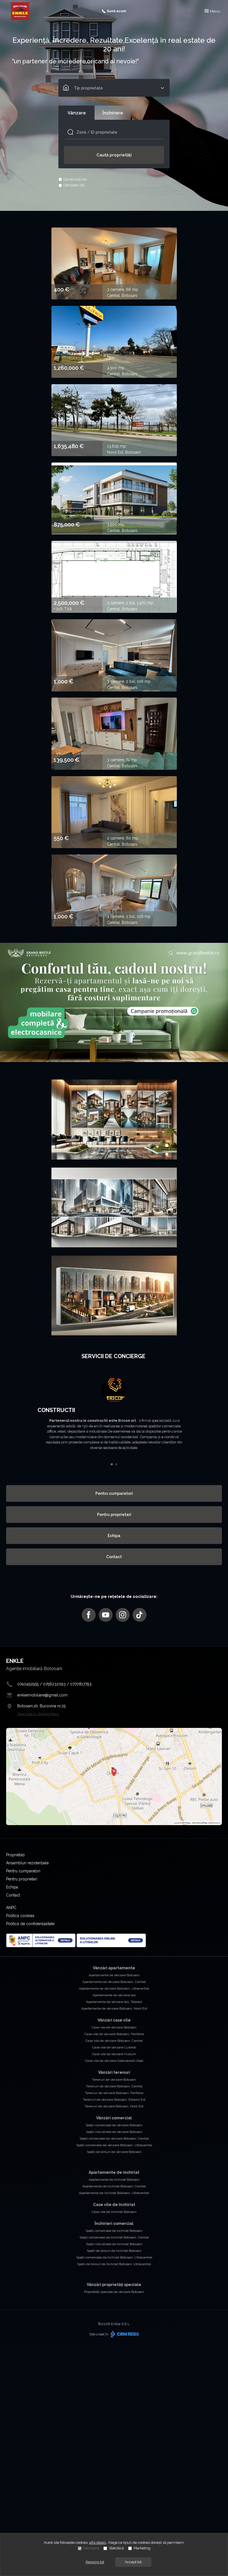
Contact (114, 1557)
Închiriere (113, 113)
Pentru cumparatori (114, 1493)
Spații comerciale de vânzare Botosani (114, 2125)
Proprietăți (15, 1855)
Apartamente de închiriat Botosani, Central (114, 2186)
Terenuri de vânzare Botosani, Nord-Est (114, 2106)
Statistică (116, 2548)
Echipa (114, 1536)
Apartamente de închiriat (114, 2172)
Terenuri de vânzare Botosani (114, 2080)
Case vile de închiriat (114, 2205)
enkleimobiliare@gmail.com (42, 1695)
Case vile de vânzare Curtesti (114, 2047)
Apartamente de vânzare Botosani (114, 1975)
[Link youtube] (106, 1615)
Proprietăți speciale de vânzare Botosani (114, 2292)
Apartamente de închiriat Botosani (114, 2180)
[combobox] (114, 88)
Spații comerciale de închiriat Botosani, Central (114, 2237)
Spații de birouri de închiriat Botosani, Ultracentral (114, 2264)
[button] (18, 1419)
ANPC (11, 1908)
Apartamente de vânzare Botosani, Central (114, 1982)
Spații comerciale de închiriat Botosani (114, 2231)
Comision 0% (74, 185)
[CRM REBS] (124, 2334)
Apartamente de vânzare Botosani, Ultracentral (114, 1988)
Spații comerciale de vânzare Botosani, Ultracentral (114, 2145)
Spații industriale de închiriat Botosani (114, 2244)
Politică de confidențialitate (30, 1924)
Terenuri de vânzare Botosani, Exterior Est (114, 2100)
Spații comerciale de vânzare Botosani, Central (114, 2138)
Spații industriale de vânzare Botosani (114, 2132)
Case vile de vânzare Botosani (114, 2027)
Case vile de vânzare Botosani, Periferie (114, 2034)
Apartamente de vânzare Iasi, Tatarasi (114, 2002)
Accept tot (133, 2562)
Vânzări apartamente (114, 1968)
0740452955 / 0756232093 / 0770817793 (54, 1684)
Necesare (91, 2548)
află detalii (98, 2543)
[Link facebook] (89, 1615)
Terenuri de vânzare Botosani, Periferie (114, 2093)
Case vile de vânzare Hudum (114, 2054)
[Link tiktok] (140, 1615)
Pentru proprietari (114, 1515)
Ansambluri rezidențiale (27, 1863)
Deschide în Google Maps (38, 1714)
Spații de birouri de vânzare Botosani (114, 2152)
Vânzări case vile (114, 2020)
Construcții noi (75, 179)
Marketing (142, 2548)
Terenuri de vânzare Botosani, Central (114, 2086)
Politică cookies (20, 1916)
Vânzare (77, 113)
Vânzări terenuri (114, 2072)
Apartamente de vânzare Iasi (114, 1995)
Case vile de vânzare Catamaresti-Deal (114, 2061)
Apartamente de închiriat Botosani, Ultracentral (114, 2193)
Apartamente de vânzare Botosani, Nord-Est (114, 2008)
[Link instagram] (123, 1615)
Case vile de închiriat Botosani (114, 2212)
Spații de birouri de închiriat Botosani (114, 2251)
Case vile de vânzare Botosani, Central (114, 2041)
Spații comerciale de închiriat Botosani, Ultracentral (114, 2257)
